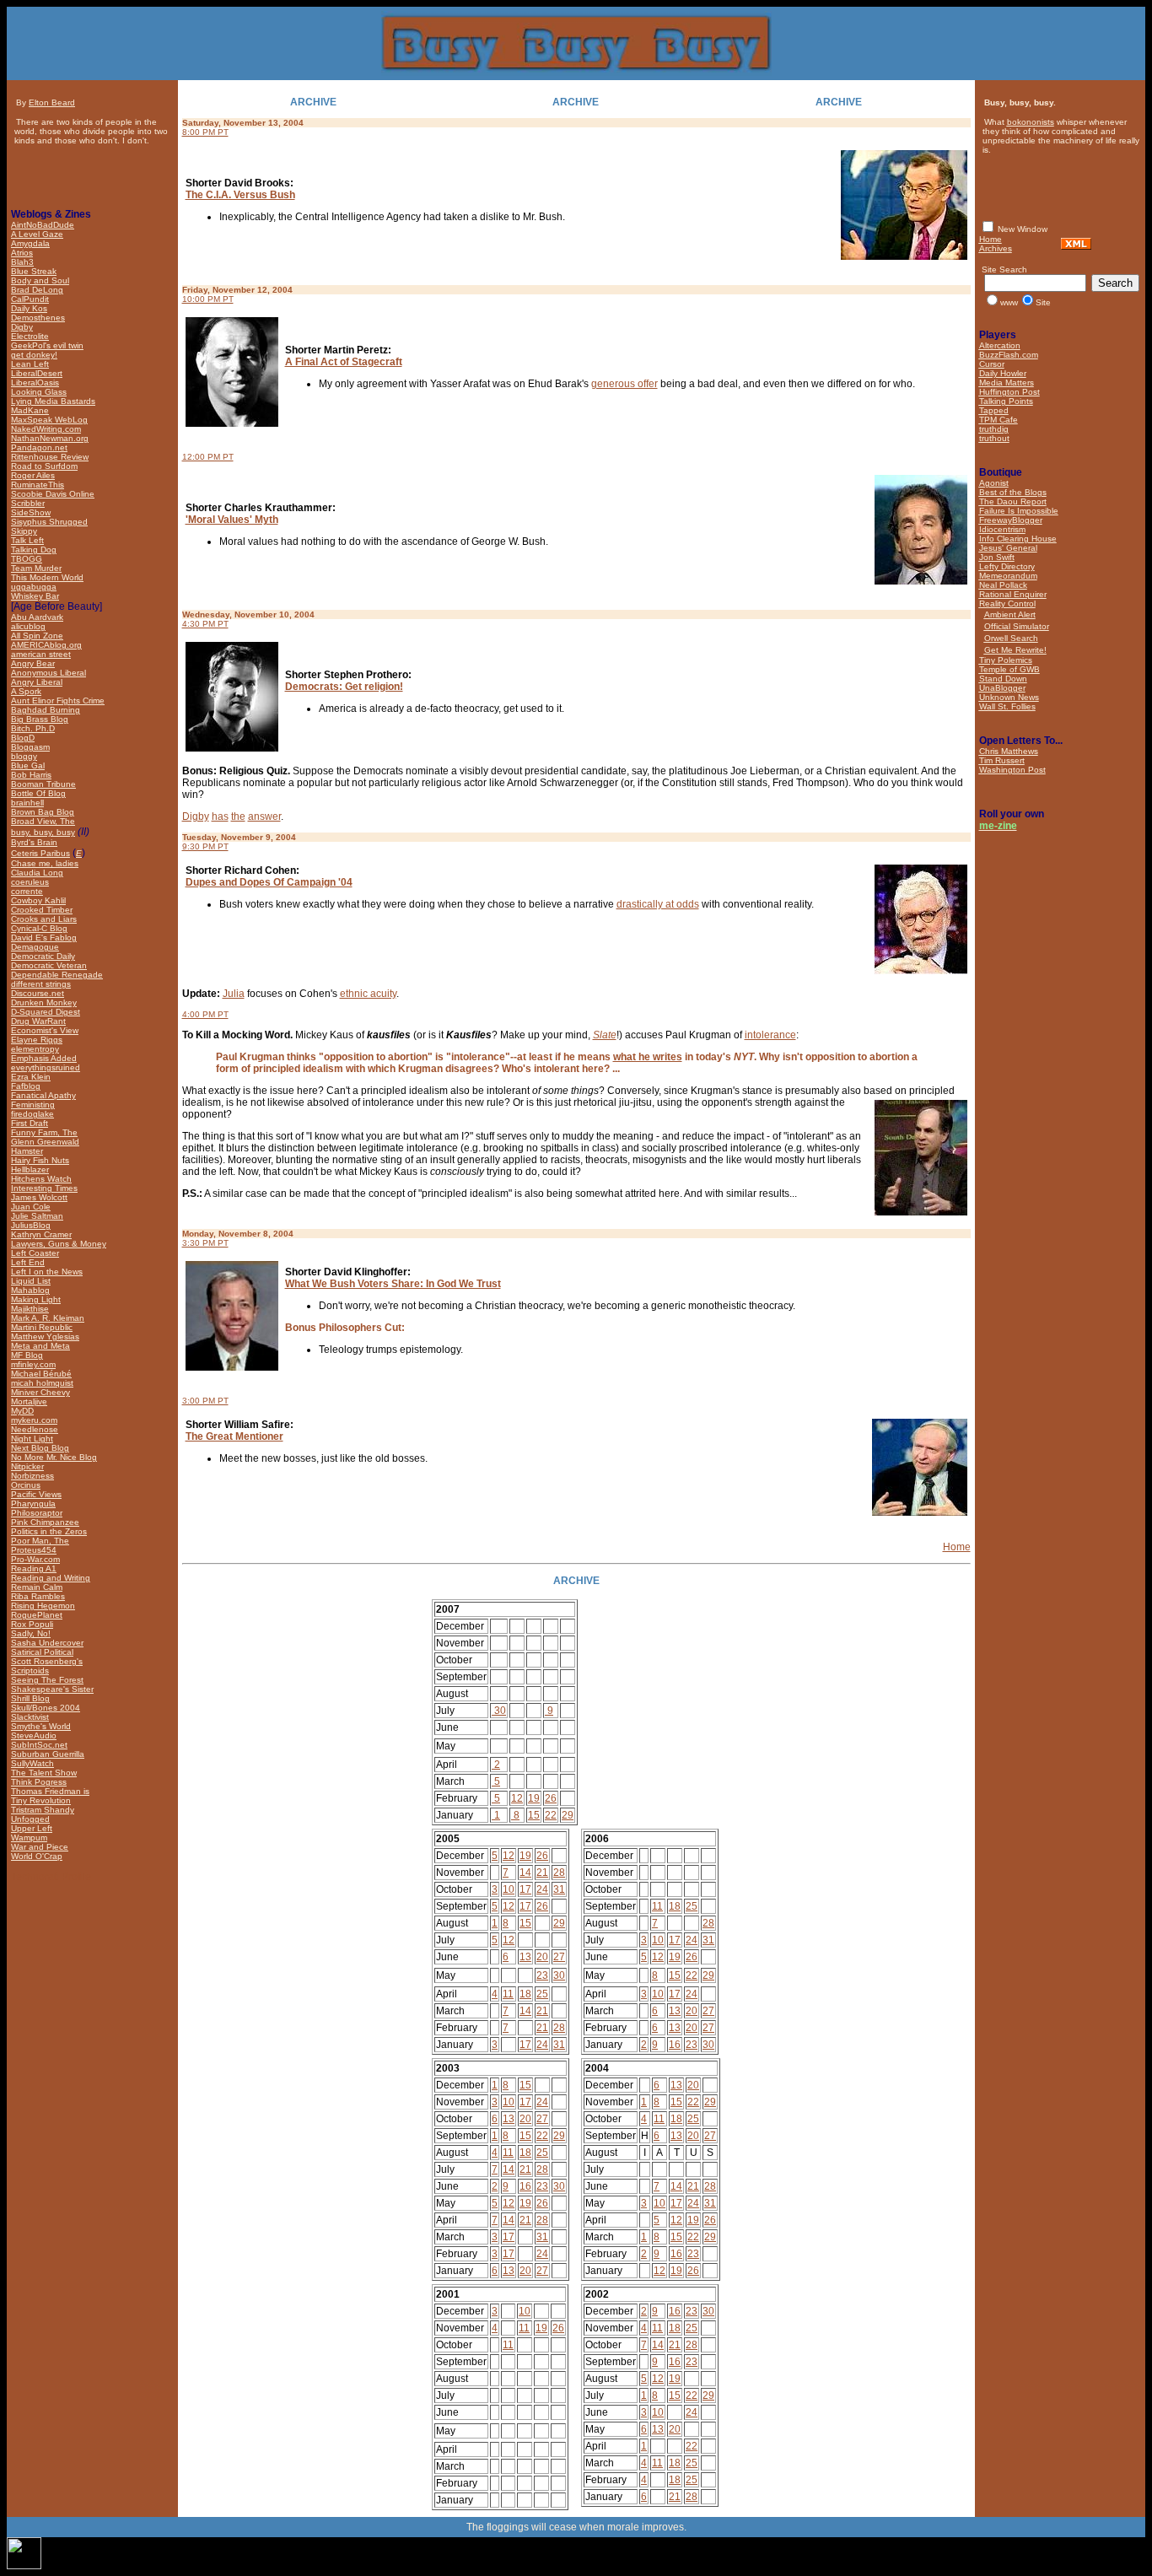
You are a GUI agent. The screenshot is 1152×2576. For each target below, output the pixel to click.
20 (542, 1957)
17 (525, 1889)
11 (508, 1994)
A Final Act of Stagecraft (344, 362)
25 (542, 1994)
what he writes (648, 1057)
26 (551, 1798)
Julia (234, 994)
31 (559, 1889)
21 (542, 1873)
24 (542, 1889)
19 (534, 1798)
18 (525, 1994)
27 (559, 1957)
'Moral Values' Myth (232, 520)
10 (509, 1889)
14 (525, 1873)
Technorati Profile (51, 1877)
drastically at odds (658, 904)
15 (534, 1815)
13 (525, 1957)
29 (568, 1815)
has (220, 816)
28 (559, 1873)
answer (264, 816)
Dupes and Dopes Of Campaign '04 (269, 882)
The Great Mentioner (234, 1436)
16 (675, 2045)
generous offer (624, 384)
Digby (196, 816)
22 (551, 1815)
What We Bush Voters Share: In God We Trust (393, 1284)
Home (957, 1547)
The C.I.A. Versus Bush (240, 195)
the (238, 816)
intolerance (770, 1035)
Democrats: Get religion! (344, 687)
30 (499, 1711)
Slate (605, 1035)
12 (517, 1798)
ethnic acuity (368, 994)
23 (542, 1975)
